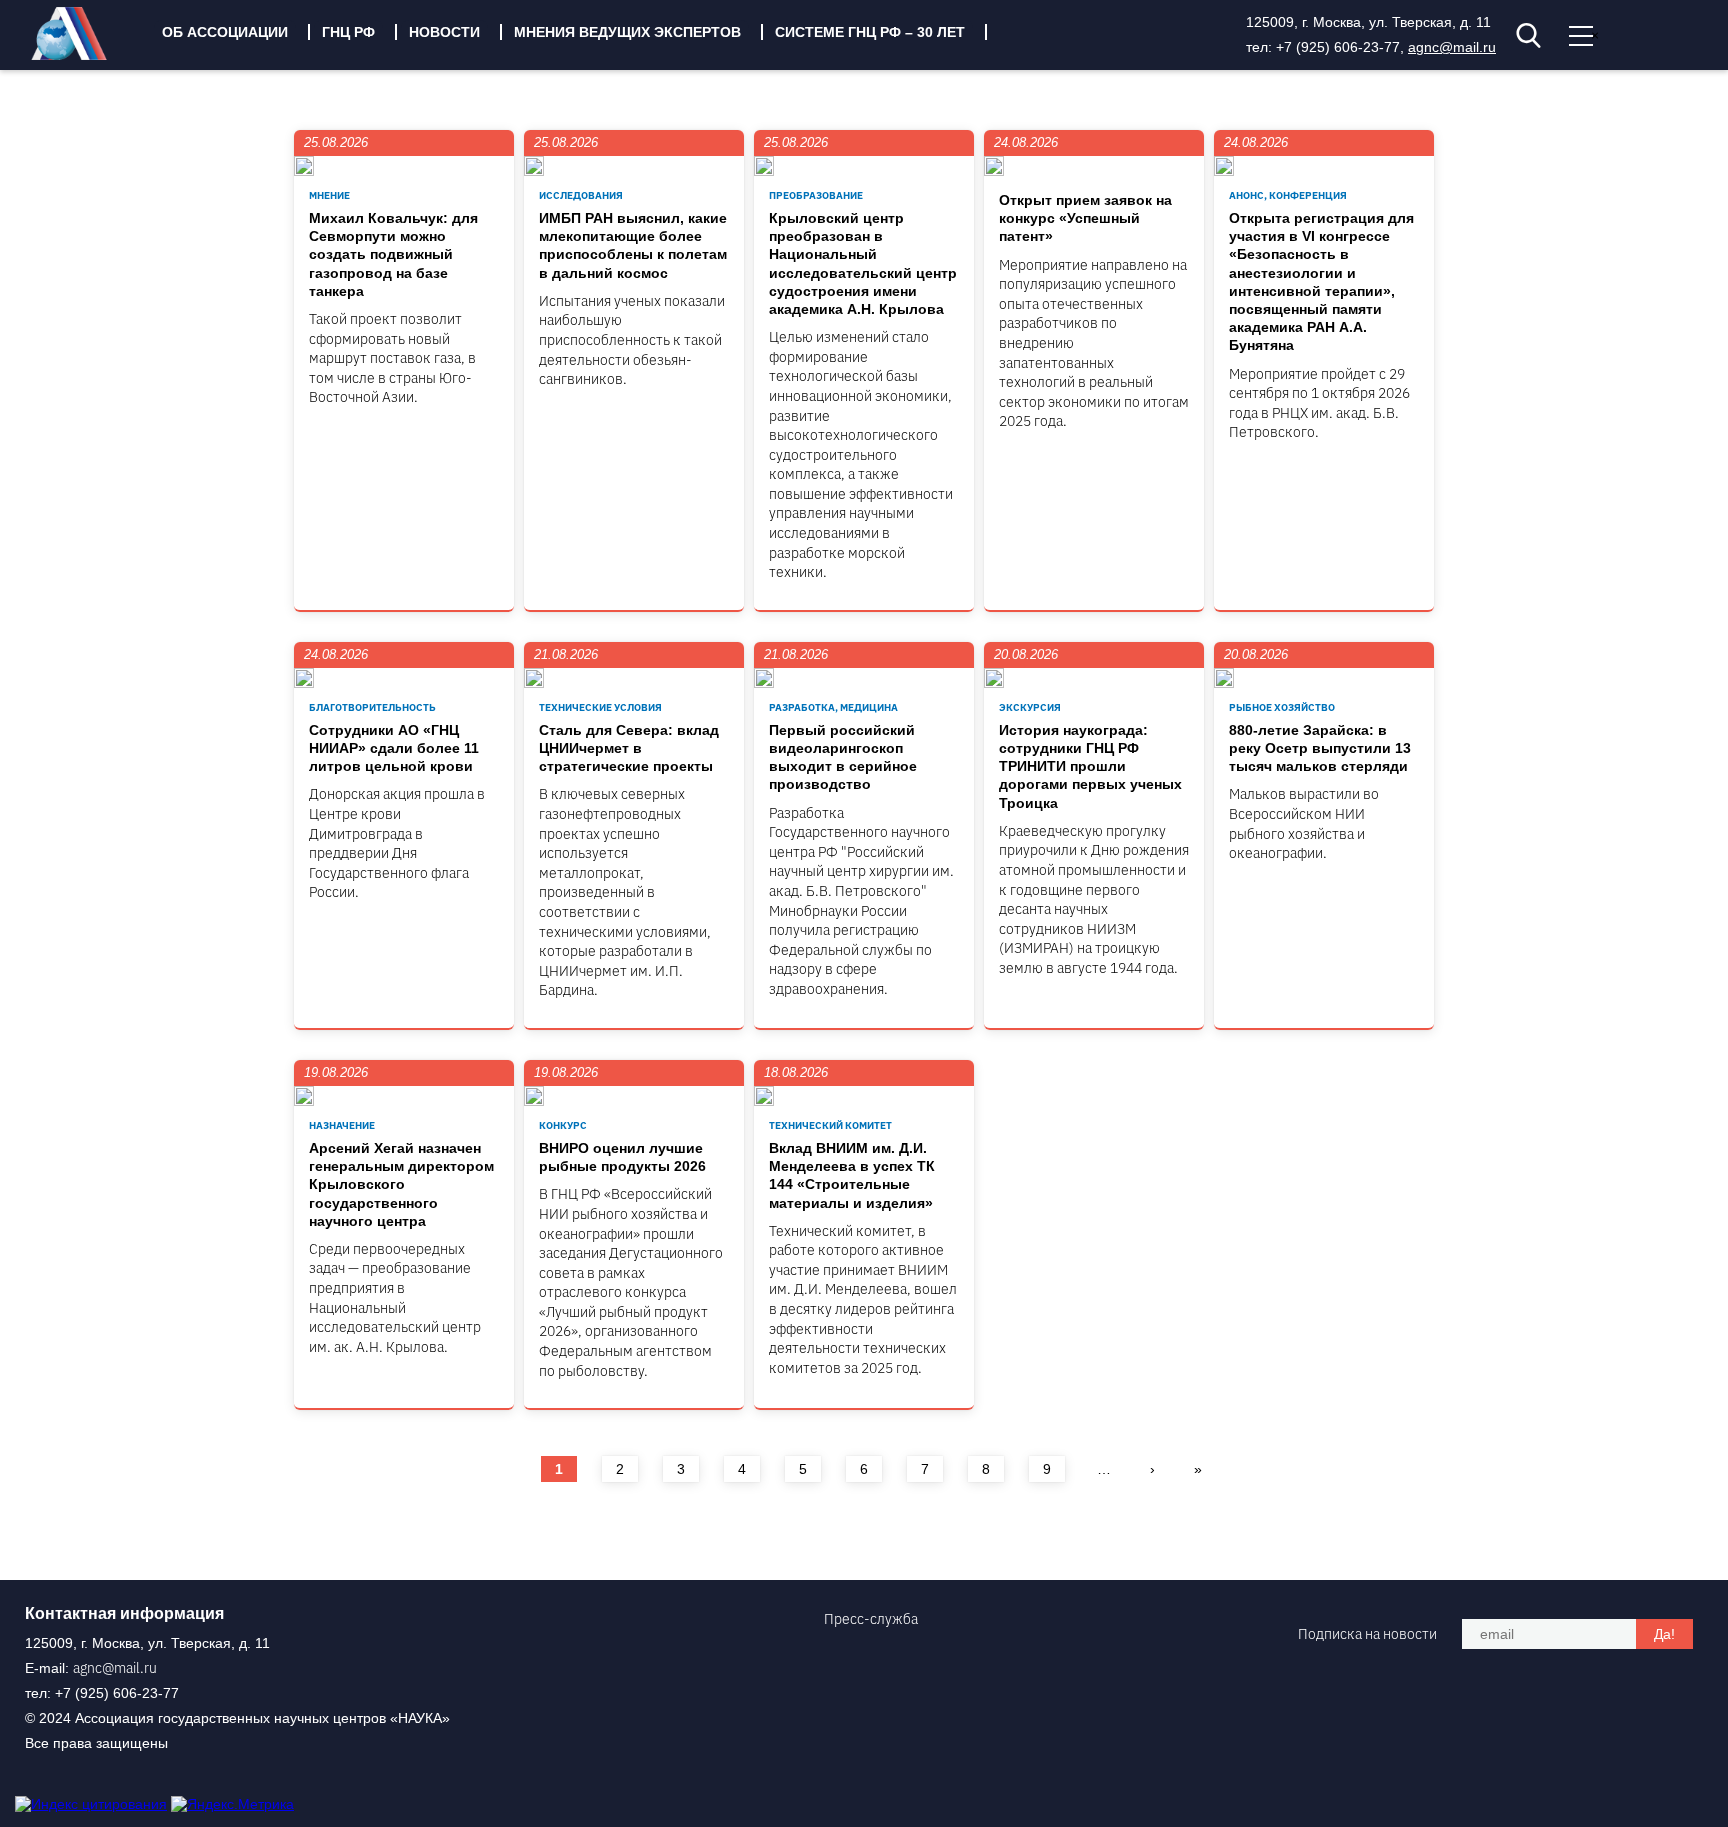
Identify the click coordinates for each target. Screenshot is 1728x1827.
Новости (444, 32)
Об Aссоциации (225, 32)
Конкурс (563, 1125)
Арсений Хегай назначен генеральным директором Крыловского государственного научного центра (401, 1184)
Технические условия (600, 707)
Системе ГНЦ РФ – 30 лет (870, 32)
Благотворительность (372, 707)
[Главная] (84, 55)
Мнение (329, 195)
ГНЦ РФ (348, 32)
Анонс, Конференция (1288, 195)
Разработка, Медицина (833, 707)
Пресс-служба (871, 1619)
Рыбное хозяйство (1282, 707)
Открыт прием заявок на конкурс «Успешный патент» (1085, 218)
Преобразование (816, 195)
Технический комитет (830, 1125)
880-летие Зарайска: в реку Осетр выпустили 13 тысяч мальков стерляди (1320, 748)
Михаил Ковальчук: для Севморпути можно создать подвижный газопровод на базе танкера (393, 254)
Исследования (581, 195)
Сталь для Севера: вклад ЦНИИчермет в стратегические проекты (629, 748)
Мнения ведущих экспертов (627, 32)
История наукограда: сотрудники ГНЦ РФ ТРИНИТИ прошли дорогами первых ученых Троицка (1090, 766)
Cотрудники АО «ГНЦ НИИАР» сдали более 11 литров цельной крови (394, 748)
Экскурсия (1030, 707)
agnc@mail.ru (1452, 47)
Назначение (342, 1125)
